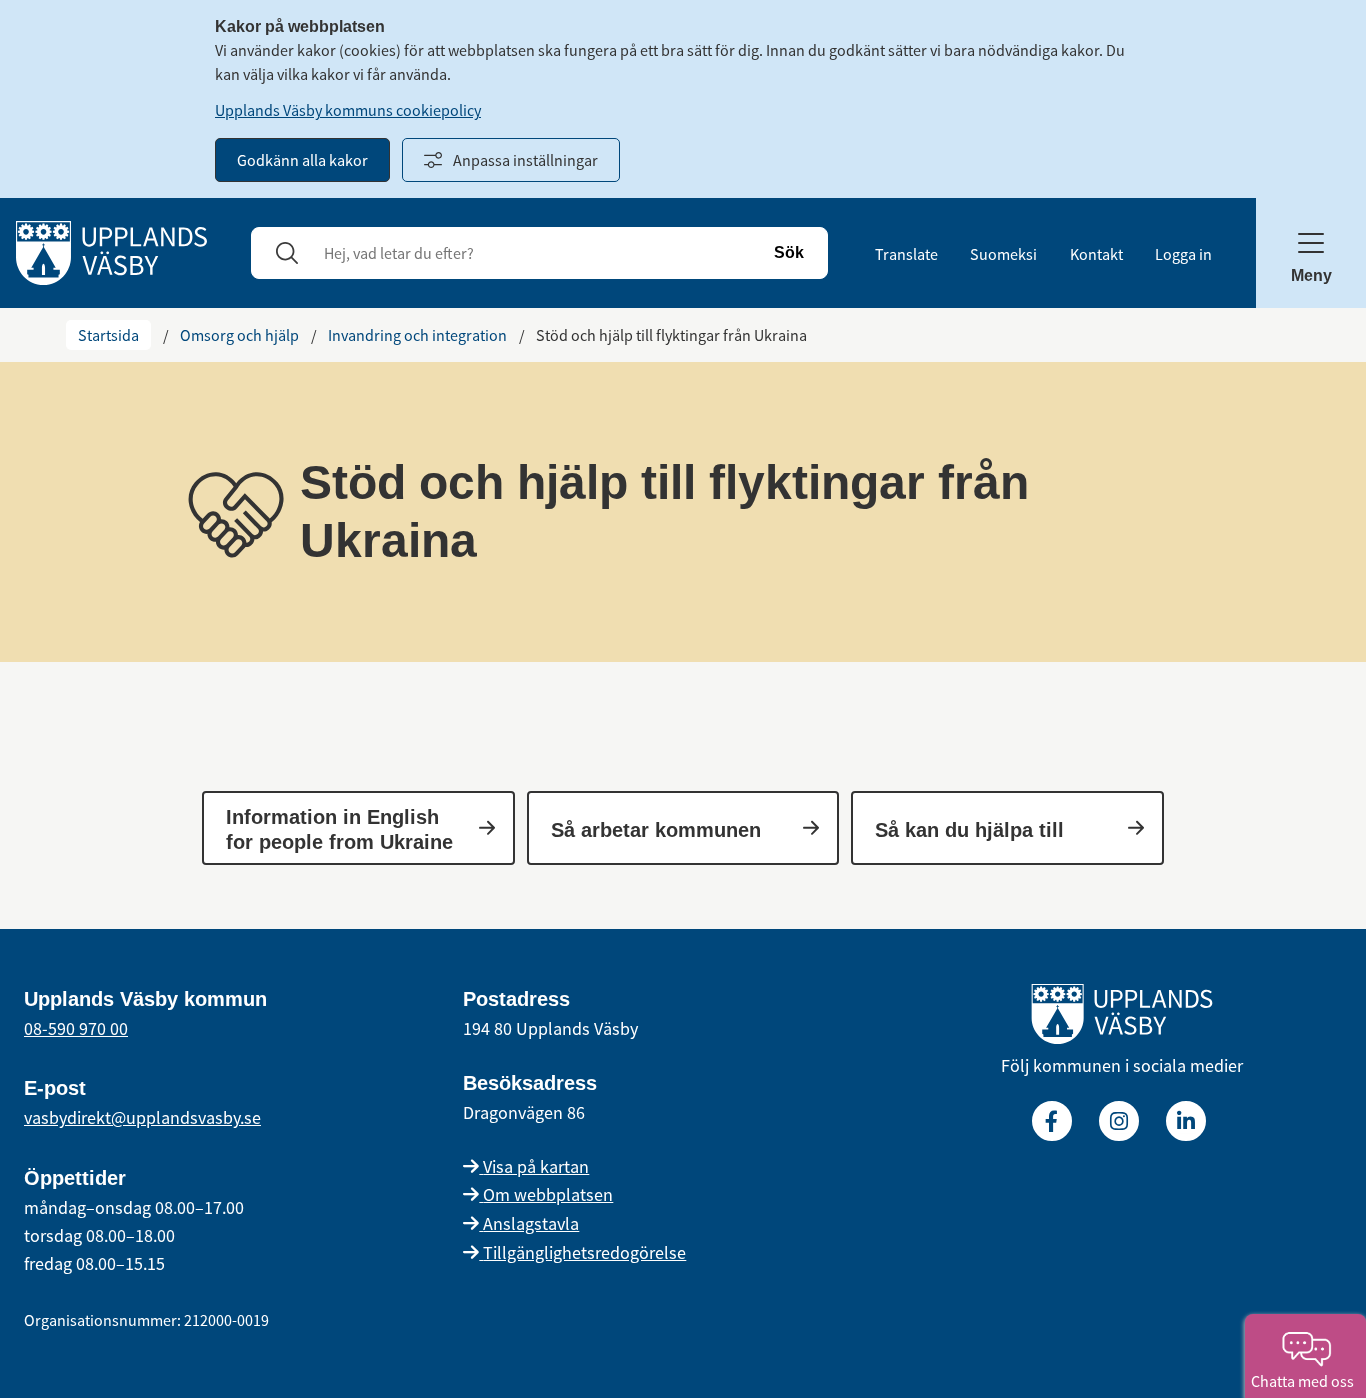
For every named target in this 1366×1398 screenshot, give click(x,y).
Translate (906, 254)
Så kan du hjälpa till (969, 830)
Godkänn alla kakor (302, 160)
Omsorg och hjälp (239, 335)
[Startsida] (111, 251)
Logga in (1183, 254)
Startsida (108, 335)
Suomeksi (1003, 254)
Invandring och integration (417, 335)
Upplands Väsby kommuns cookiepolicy (348, 110)
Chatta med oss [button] (1305, 1381)
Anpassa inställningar (525, 160)
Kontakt (1096, 254)
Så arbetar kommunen (656, 830)
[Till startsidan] (1122, 1018)
